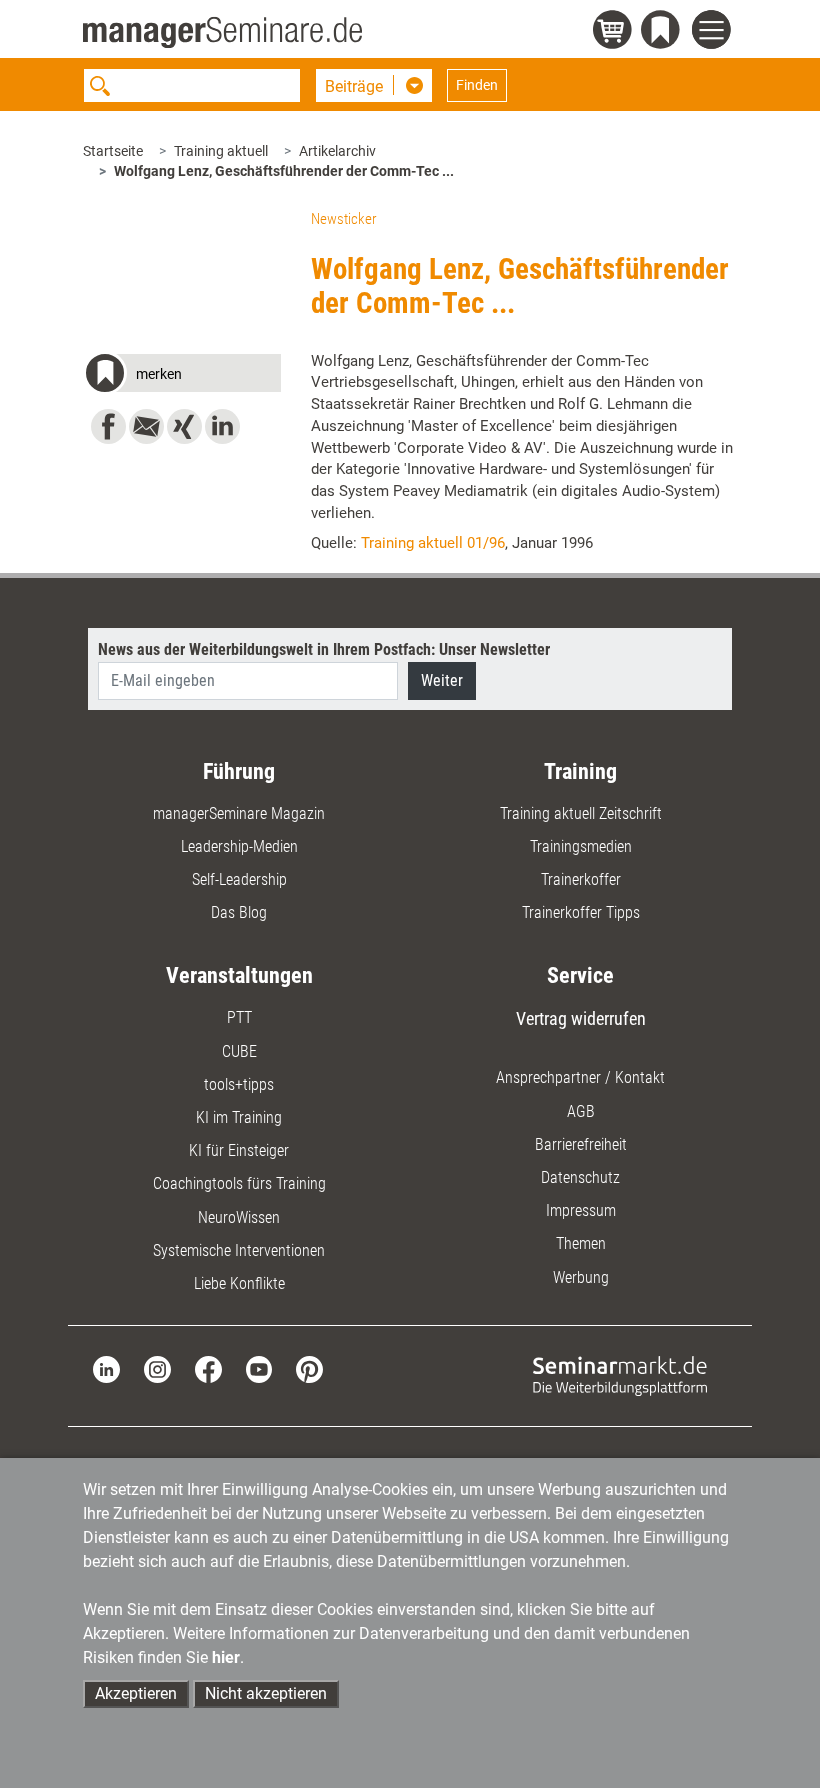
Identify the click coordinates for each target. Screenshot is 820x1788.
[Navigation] (714, 32)
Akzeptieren (136, 1693)
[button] (182, 376)
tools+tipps (239, 1084)
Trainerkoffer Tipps (581, 912)
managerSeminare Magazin (239, 813)
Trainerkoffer (581, 879)
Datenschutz (580, 1177)
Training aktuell (221, 151)
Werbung (581, 1277)
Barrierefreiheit (581, 1144)
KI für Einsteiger (239, 1150)
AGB (581, 1111)
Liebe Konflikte (239, 1283)
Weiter (442, 680)
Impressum (581, 1210)
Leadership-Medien (239, 846)
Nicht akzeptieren (266, 1693)
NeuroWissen (239, 1217)
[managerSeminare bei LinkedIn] (106, 1368)
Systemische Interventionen (239, 1250)
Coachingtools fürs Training (239, 1183)
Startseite (113, 151)
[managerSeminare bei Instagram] (157, 1368)
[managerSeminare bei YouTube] (259, 1368)
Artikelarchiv (337, 151)
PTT (239, 1017)
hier (226, 1657)
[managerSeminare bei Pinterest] (309, 1368)
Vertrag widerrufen (581, 1018)
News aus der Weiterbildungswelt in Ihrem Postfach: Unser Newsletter (324, 649)
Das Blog (239, 912)
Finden (477, 85)
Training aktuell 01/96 (433, 543)
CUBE (239, 1051)
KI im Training (239, 1117)
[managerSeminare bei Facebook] (208, 1368)
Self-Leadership (239, 879)
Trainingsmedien (581, 846)
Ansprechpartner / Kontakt (580, 1077)
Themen (581, 1243)
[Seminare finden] (620, 1374)
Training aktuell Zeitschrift (581, 813)
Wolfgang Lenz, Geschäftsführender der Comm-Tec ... (284, 171)
